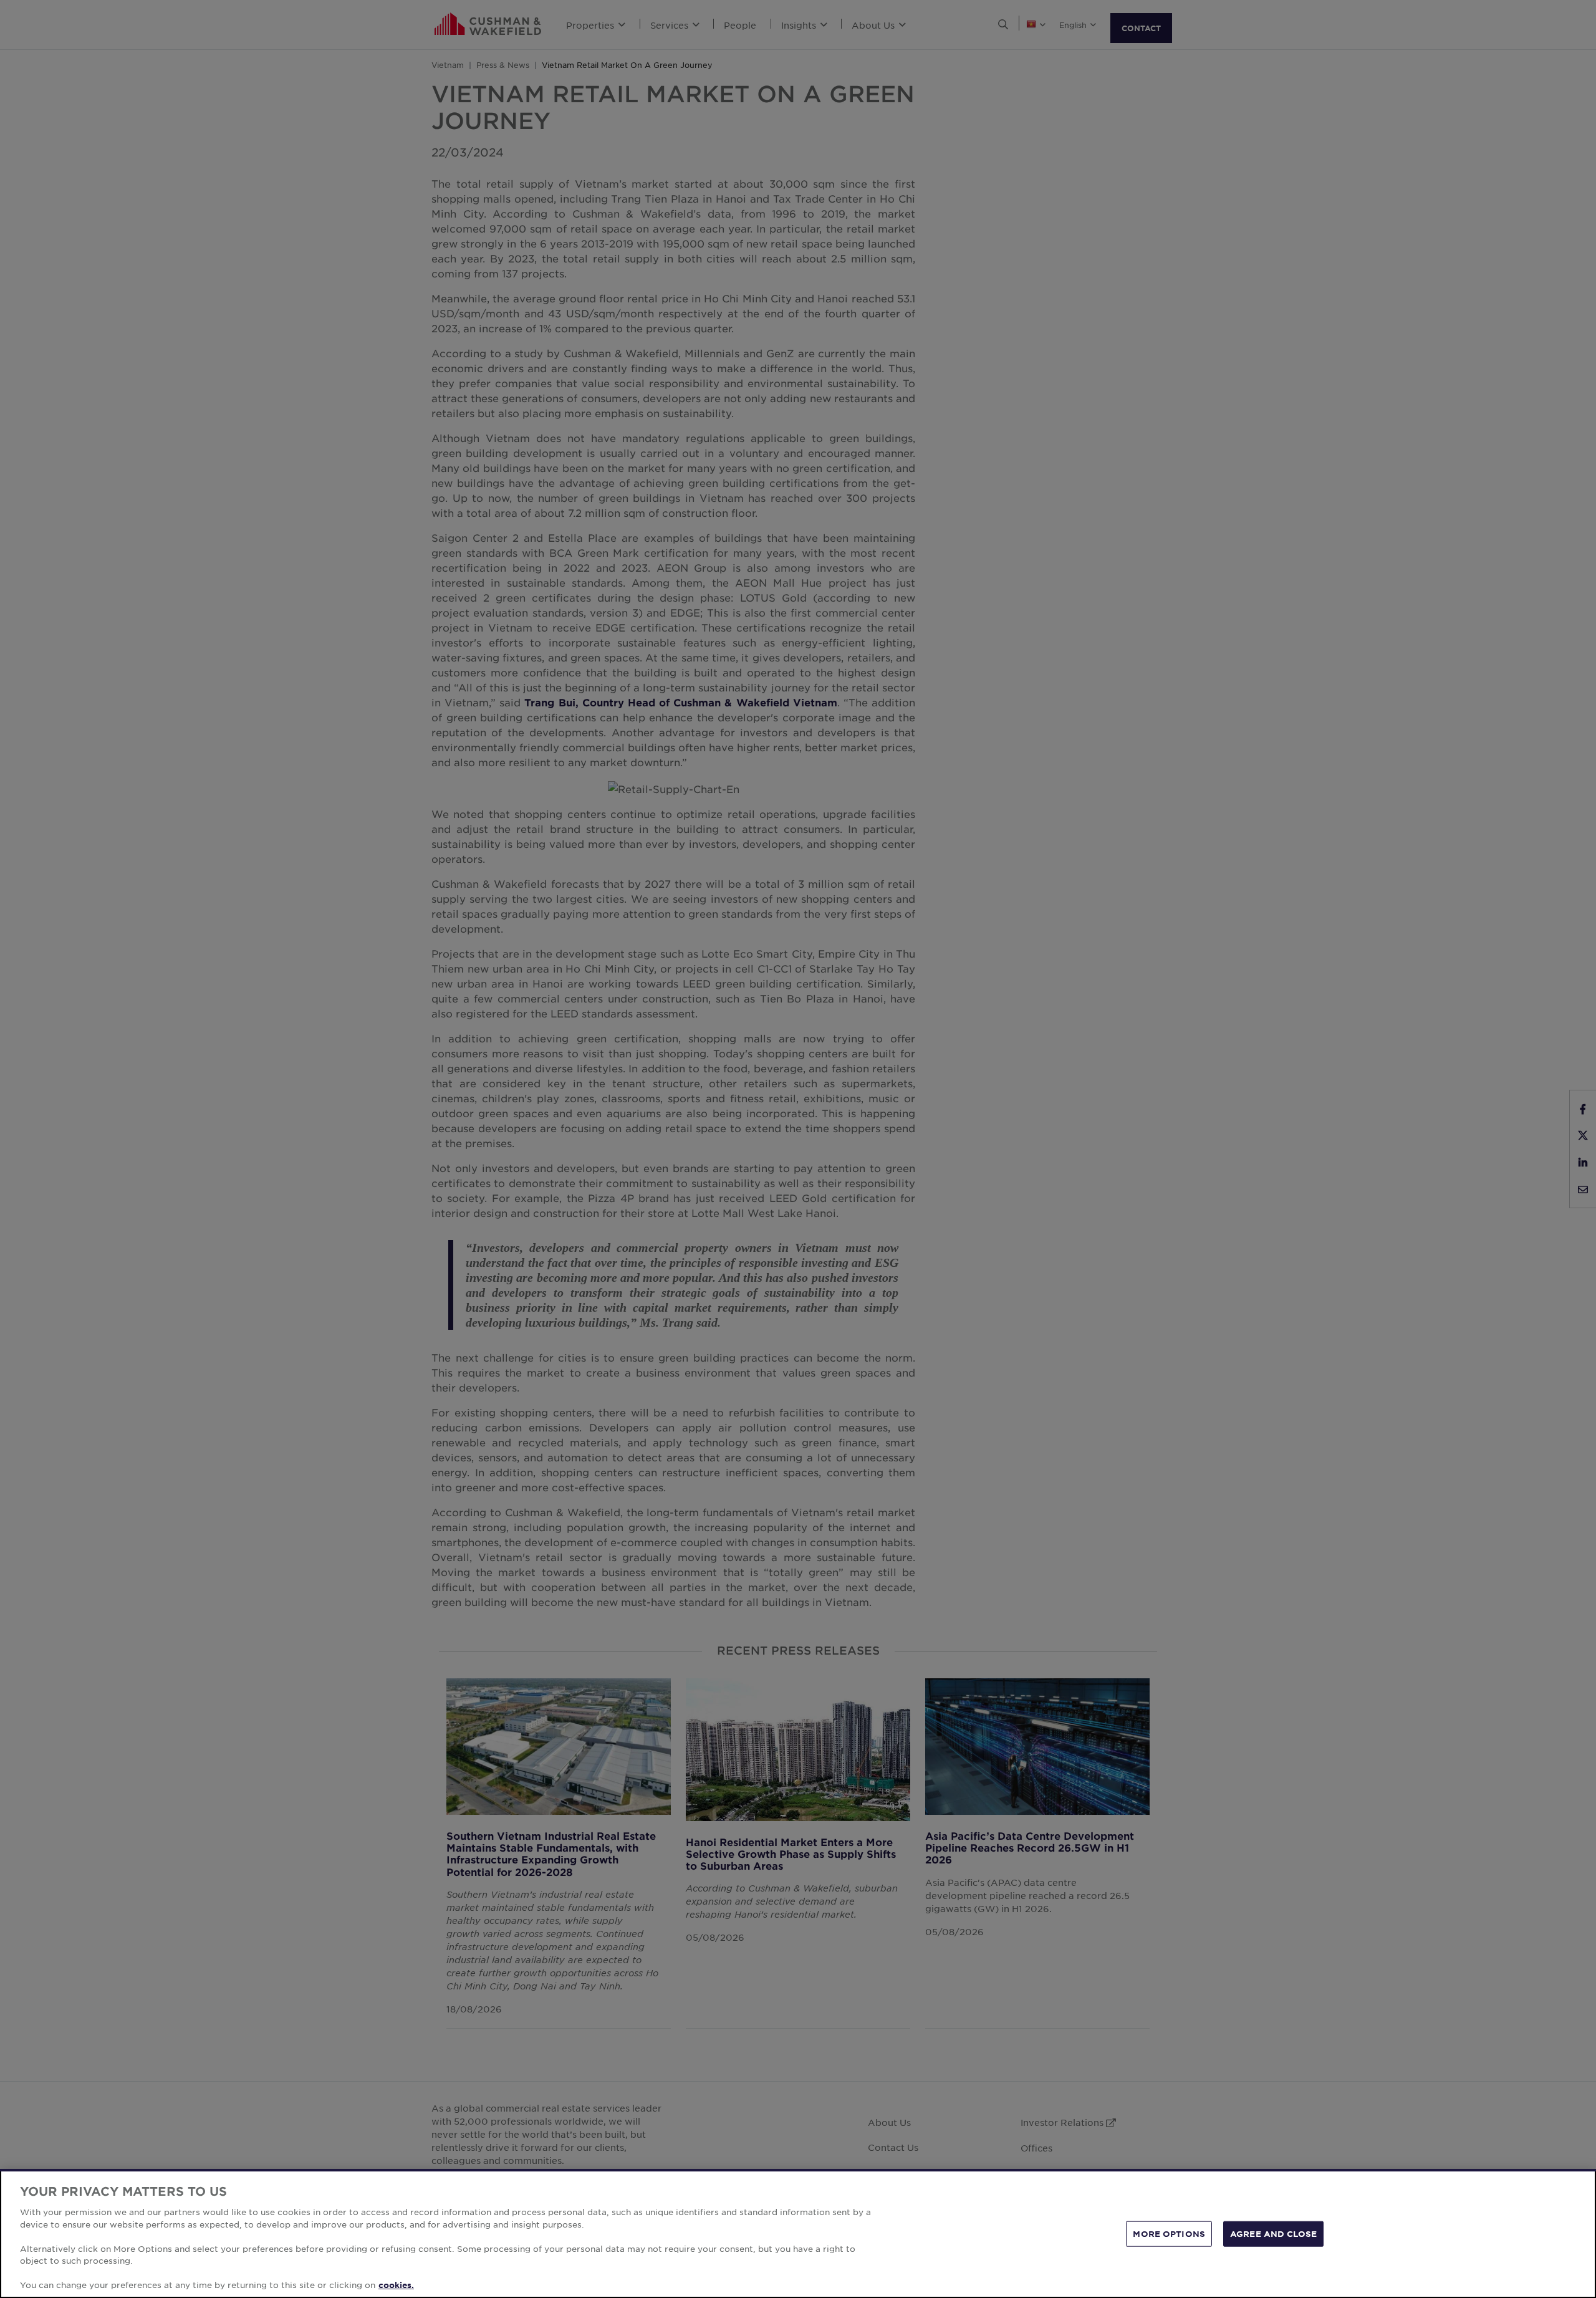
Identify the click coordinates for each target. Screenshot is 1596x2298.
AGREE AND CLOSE (1273, 2233)
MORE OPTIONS (1169, 2233)
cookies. (396, 2285)
